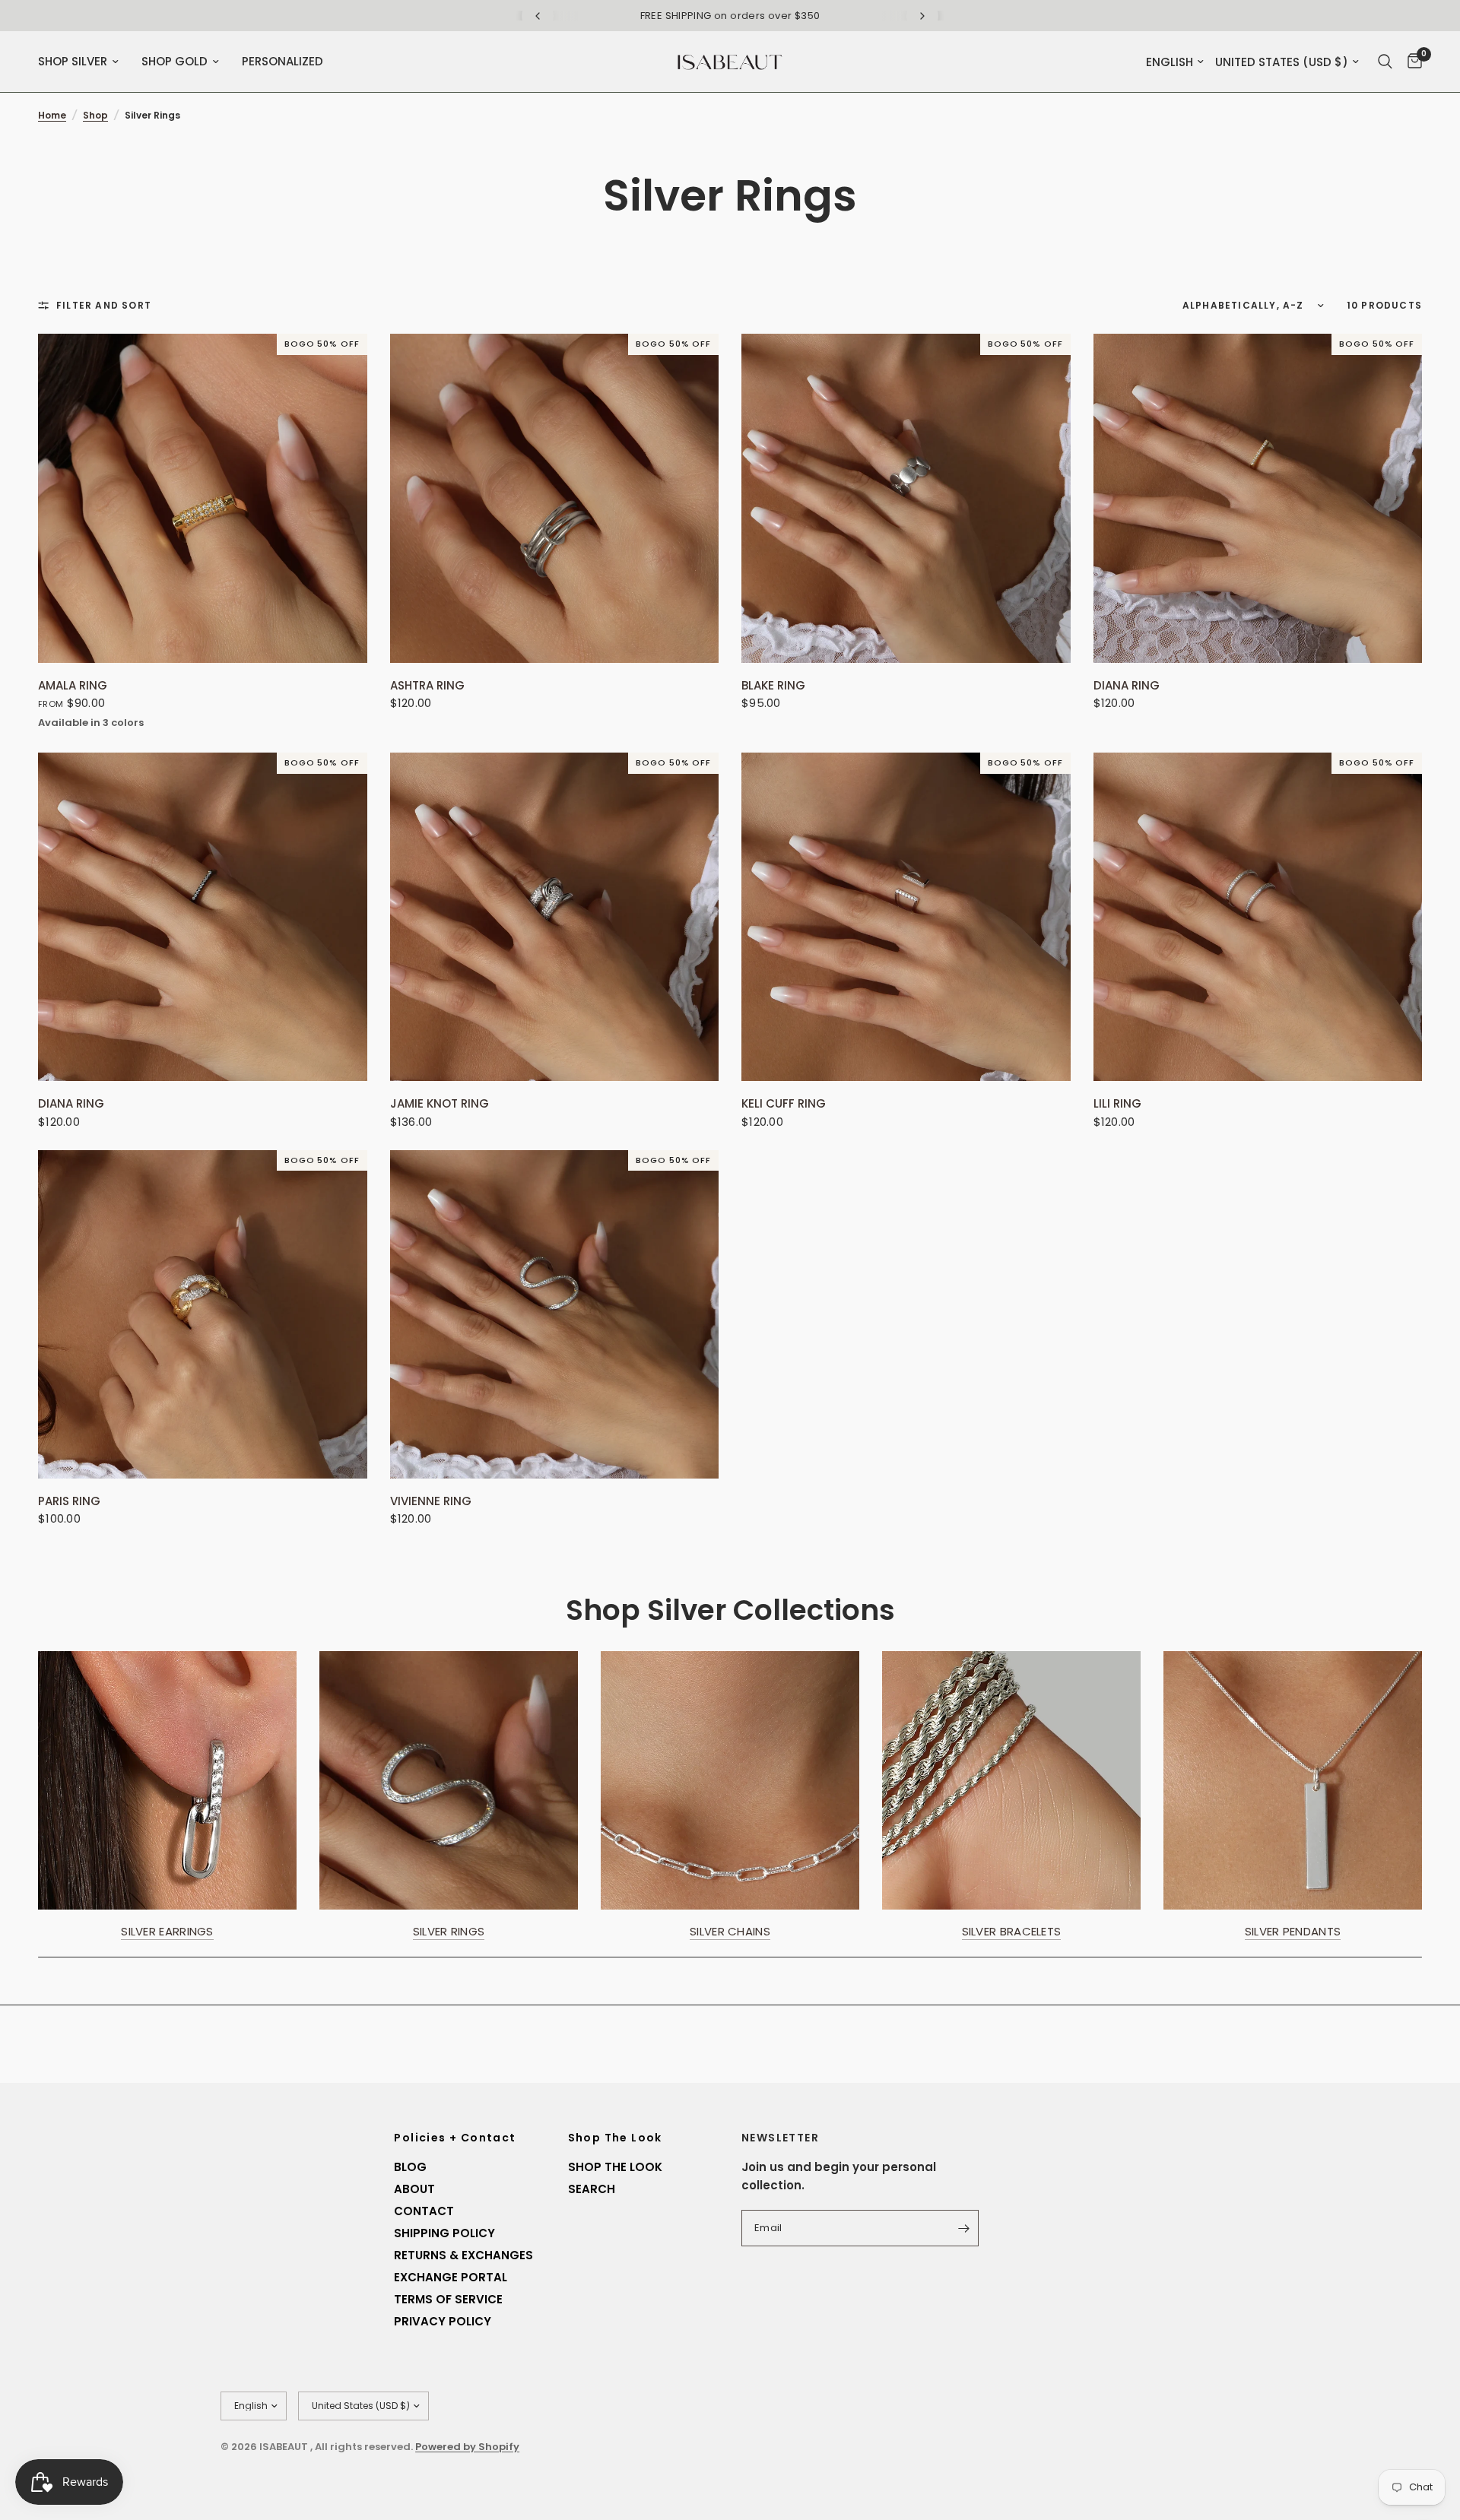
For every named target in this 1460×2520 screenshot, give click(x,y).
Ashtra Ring (427, 686)
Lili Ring (1117, 1104)
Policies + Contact (455, 2138)
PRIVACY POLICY (443, 2321)
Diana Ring (1127, 686)
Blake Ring (773, 686)
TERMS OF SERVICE (448, 2299)
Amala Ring (73, 686)
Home (52, 115)
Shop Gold (175, 61)
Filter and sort (104, 305)
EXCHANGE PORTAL (451, 2277)
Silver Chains (730, 1931)
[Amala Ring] (203, 498)
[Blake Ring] (906, 498)
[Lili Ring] (1258, 917)
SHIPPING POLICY (444, 2233)
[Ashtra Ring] (555, 498)
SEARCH (592, 2189)
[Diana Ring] (1258, 498)
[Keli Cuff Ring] (906, 917)
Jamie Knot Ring (440, 1104)
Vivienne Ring (431, 1501)
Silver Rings (449, 1931)
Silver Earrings (167, 1931)
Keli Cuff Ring (784, 1104)
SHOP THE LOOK (615, 2167)
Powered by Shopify (467, 2447)
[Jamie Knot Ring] (555, 917)
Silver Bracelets (1012, 1931)
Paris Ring (69, 1501)
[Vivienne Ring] (555, 1315)
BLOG (410, 2167)
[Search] (1385, 62)
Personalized (282, 61)
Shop (95, 115)
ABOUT (414, 2189)
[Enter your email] (963, 2228)
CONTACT (424, 2211)
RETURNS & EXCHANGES (463, 2255)
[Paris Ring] (203, 1315)
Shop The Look (615, 2138)
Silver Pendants (1293, 1931)
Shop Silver (73, 61)
